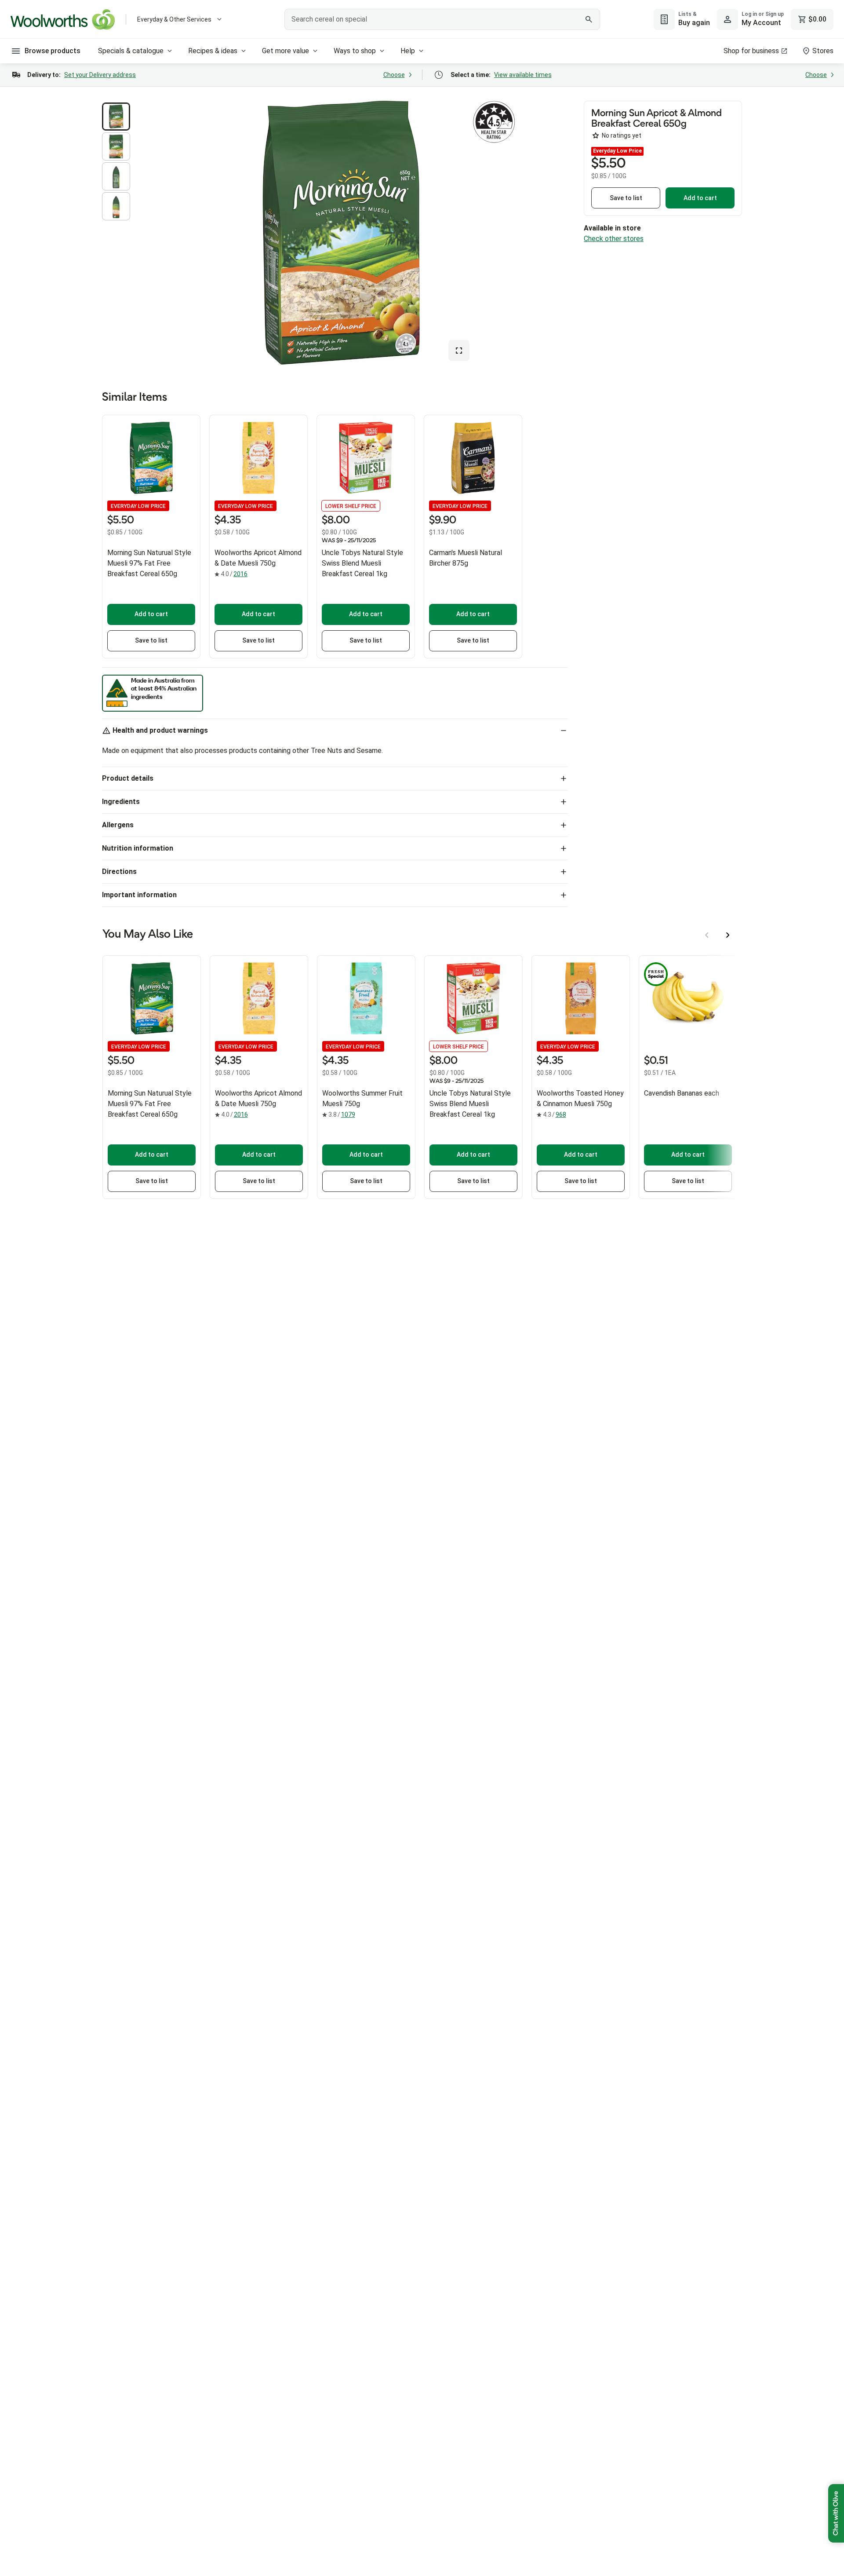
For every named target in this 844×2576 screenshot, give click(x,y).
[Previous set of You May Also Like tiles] (707, 935)
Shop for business (751, 51)
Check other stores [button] (614, 239)
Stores (823, 51)
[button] (116, 117)
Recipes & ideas (213, 51)
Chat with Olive (836, 2513)
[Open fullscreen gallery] (459, 351)
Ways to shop (355, 51)
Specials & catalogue (131, 51)
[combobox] (442, 19)
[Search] (589, 19)
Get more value (286, 51)
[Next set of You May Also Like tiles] (728, 935)
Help (408, 51)
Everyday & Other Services (174, 19)
